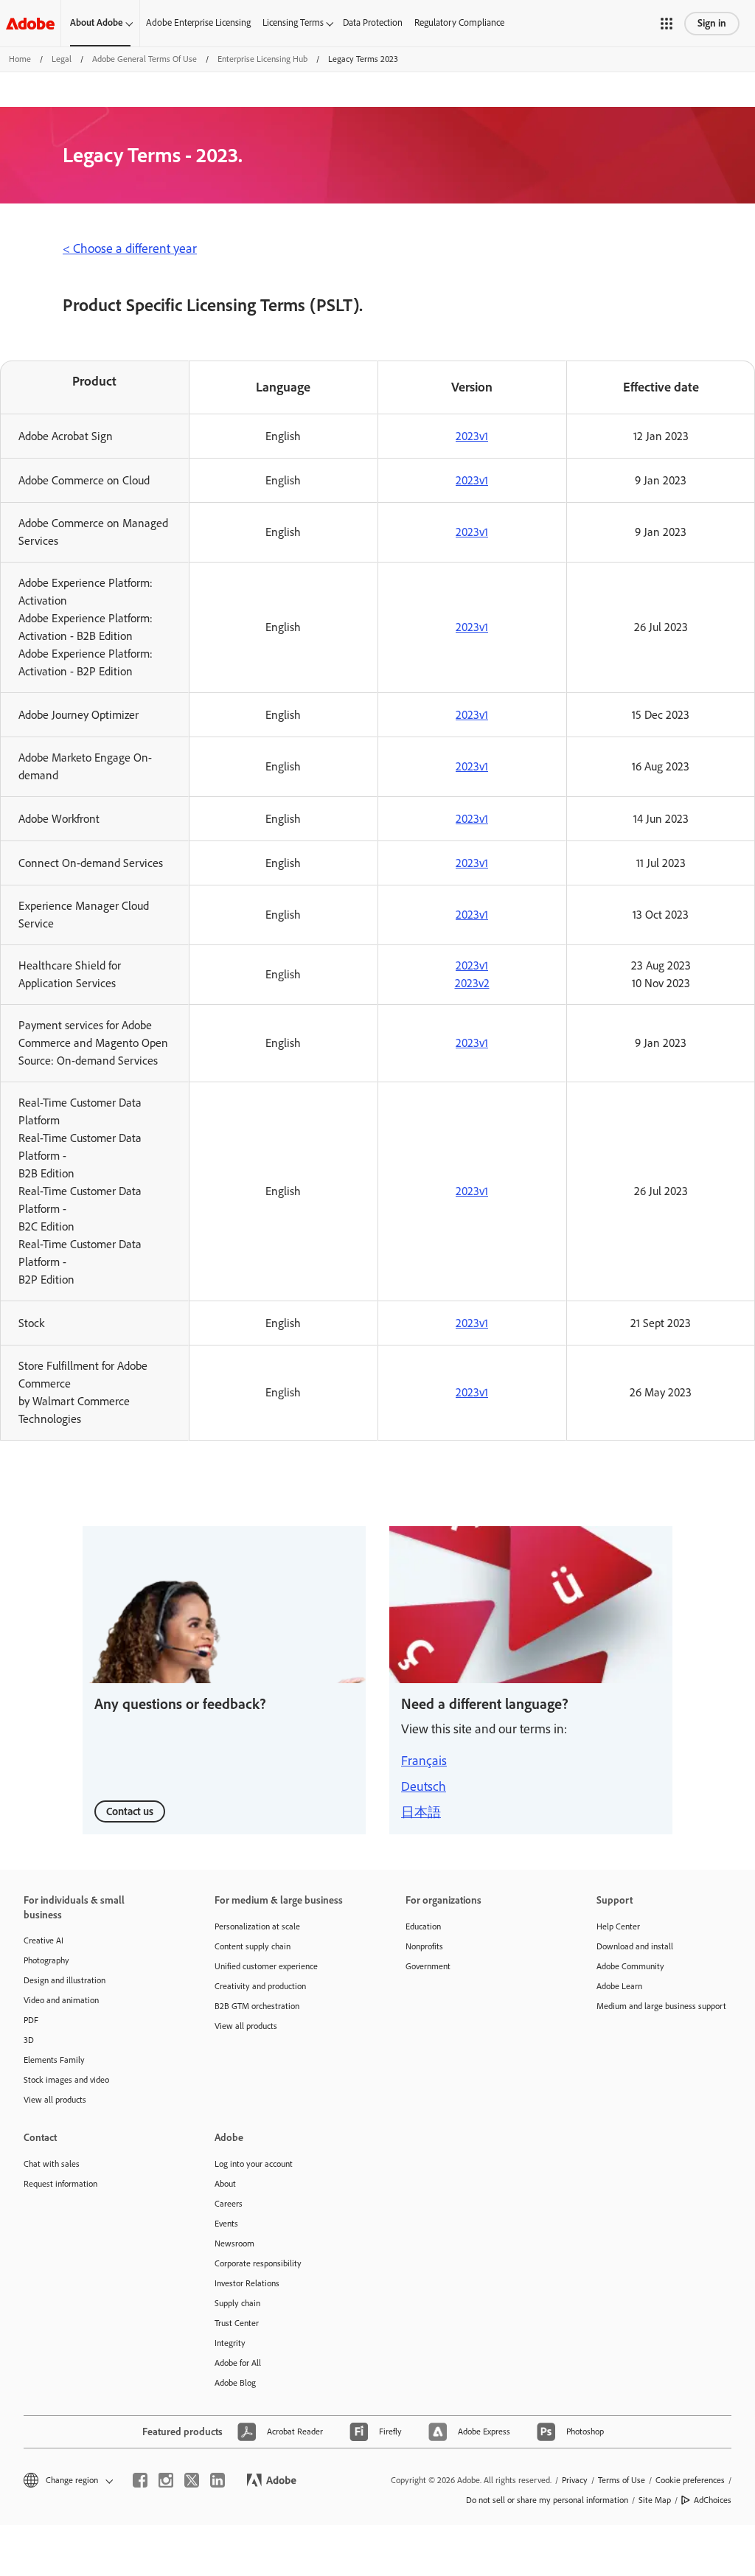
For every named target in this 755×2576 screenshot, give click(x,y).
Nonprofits (424, 1946)
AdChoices (713, 2500)
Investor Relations (247, 2283)
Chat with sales (52, 2164)
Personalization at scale (257, 1926)
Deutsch (424, 1786)
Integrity (230, 2343)
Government (428, 1966)
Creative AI (44, 1940)
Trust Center (237, 2323)
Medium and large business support (661, 2006)
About (225, 2184)
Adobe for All (238, 2363)
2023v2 (472, 983)
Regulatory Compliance (459, 22)
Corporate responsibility (258, 2263)
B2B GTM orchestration (257, 2006)
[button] (667, 24)
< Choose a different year (130, 248)
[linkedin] (218, 2480)
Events (226, 2224)
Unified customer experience (266, 1966)
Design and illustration (65, 1980)
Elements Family (54, 2060)
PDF (31, 2020)
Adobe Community (630, 1966)
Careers (229, 2204)
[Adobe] (30, 23)
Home (20, 59)
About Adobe (97, 22)
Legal (62, 59)
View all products (55, 2100)
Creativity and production (260, 1986)
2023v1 (472, 436)
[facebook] (140, 2480)
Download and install (635, 1946)
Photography (46, 1960)
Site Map (655, 2500)
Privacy (575, 2480)
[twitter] (192, 2480)
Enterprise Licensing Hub (262, 59)
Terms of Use (622, 2480)
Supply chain (237, 2303)
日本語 (421, 1812)
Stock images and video (66, 2080)
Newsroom (234, 2243)
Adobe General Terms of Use (145, 59)
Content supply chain (253, 1946)
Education (423, 1926)
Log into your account (254, 2164)
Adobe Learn (619, 1986)
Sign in (712, 23)
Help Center (618, 1926)
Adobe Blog (235, 2383)
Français (424, 1761)
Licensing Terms (293, 22)
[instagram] (166, 2480)
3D (29, 2040)
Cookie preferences (690, 2480)
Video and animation (61, 2000)
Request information (60, 2184)
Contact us (130, 1811)
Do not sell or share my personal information (547, 2500)
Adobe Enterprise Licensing (198, 22)
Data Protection (373, 22)
